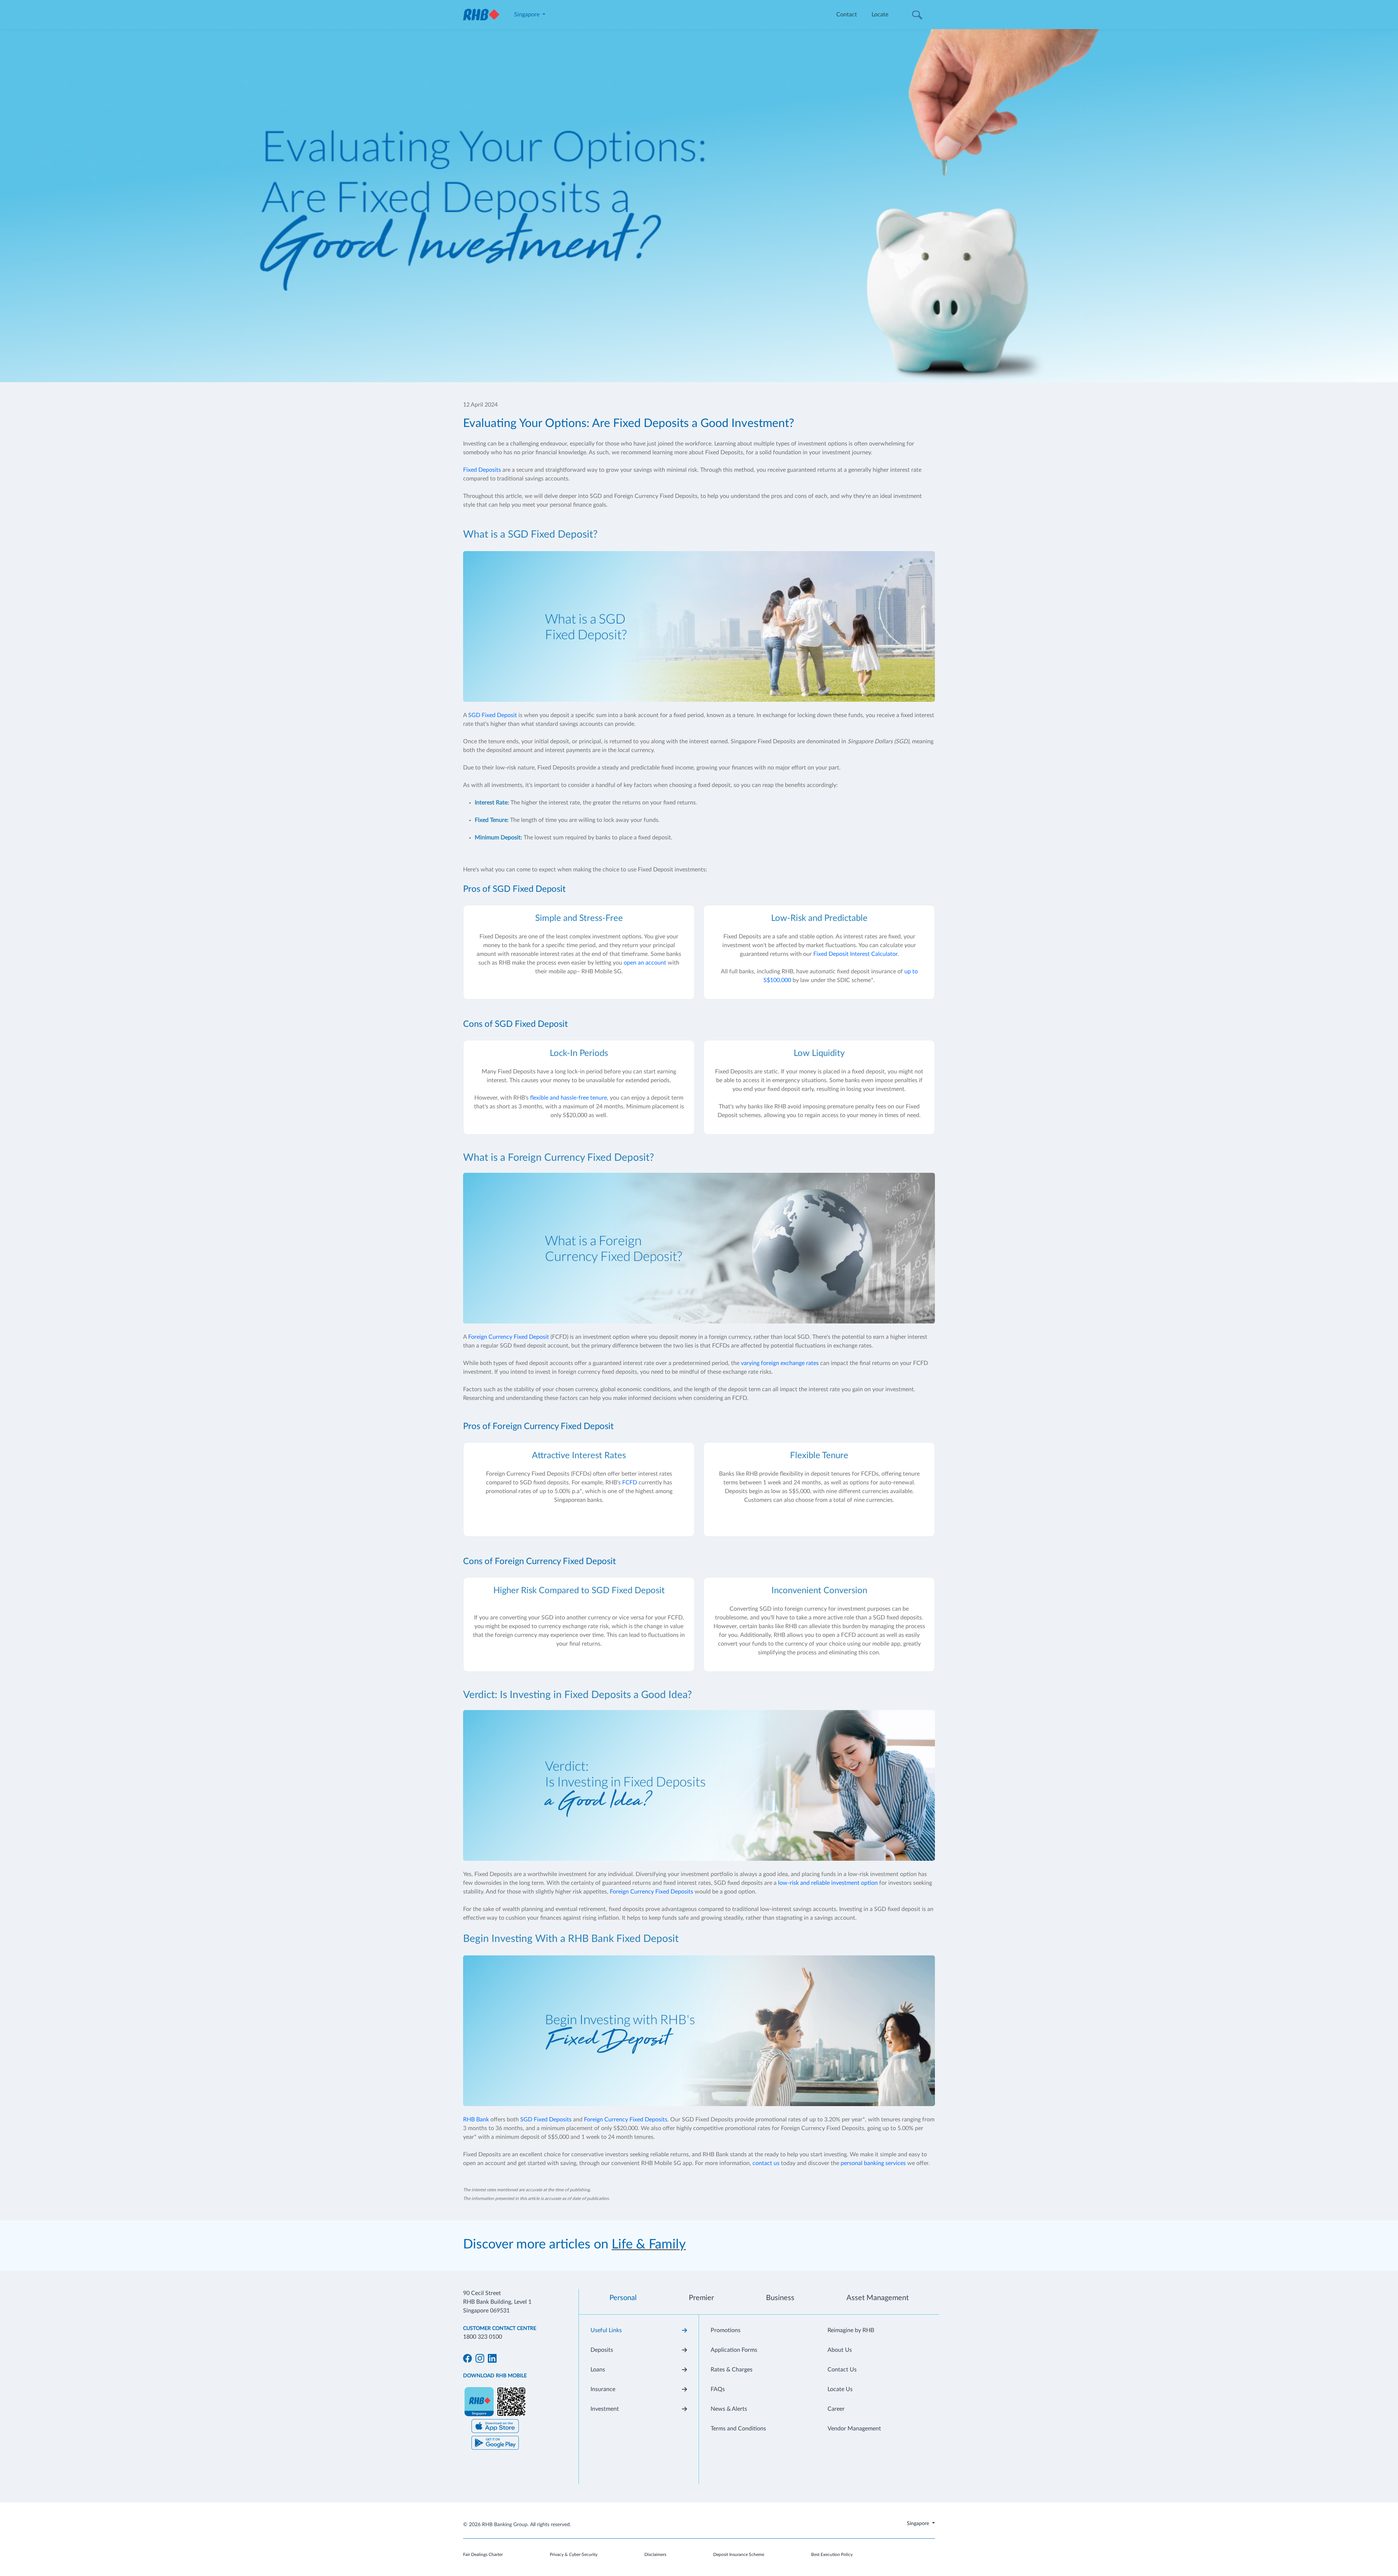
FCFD (630, 1483)
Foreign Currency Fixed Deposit (509, 1337)
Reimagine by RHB (851, 2330)
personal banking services (873, 2163)
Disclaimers (655, 2555)
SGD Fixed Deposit (493, 715)
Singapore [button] (528, 15)
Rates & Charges (732, 2370)
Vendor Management (854, 2429)
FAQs (718, 2389)
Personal (623, 2298)
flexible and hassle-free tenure (568, 1098)
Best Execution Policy (832, 2555)
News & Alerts (729, 2409)
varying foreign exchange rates (780, 1363)
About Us (840, 2350)
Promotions (726, 2330)
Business (780, 2298)
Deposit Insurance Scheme (739, 2555)
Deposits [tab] (602, 2350)
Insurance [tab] (603, 2389)
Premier (701, 2298)
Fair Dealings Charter (483, 2555)
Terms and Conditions (738, 2429)
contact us (766, 2163)
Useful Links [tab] (606, 2330)
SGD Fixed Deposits (546, 2120)
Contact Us (842, 2370)
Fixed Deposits (482, 470)
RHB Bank (476, 2120)
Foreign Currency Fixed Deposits (651, 1892)
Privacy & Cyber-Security (574, 2555)
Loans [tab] (598, 2370)
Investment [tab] (605, 2409)
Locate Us (840, 2389)
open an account (645, 963)
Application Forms (734, 2350)
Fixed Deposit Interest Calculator (855, 954)
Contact (847, 15)
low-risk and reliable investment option (828, 1883)
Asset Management (878, 2298)
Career (836, 2409)
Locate (880, 15)
